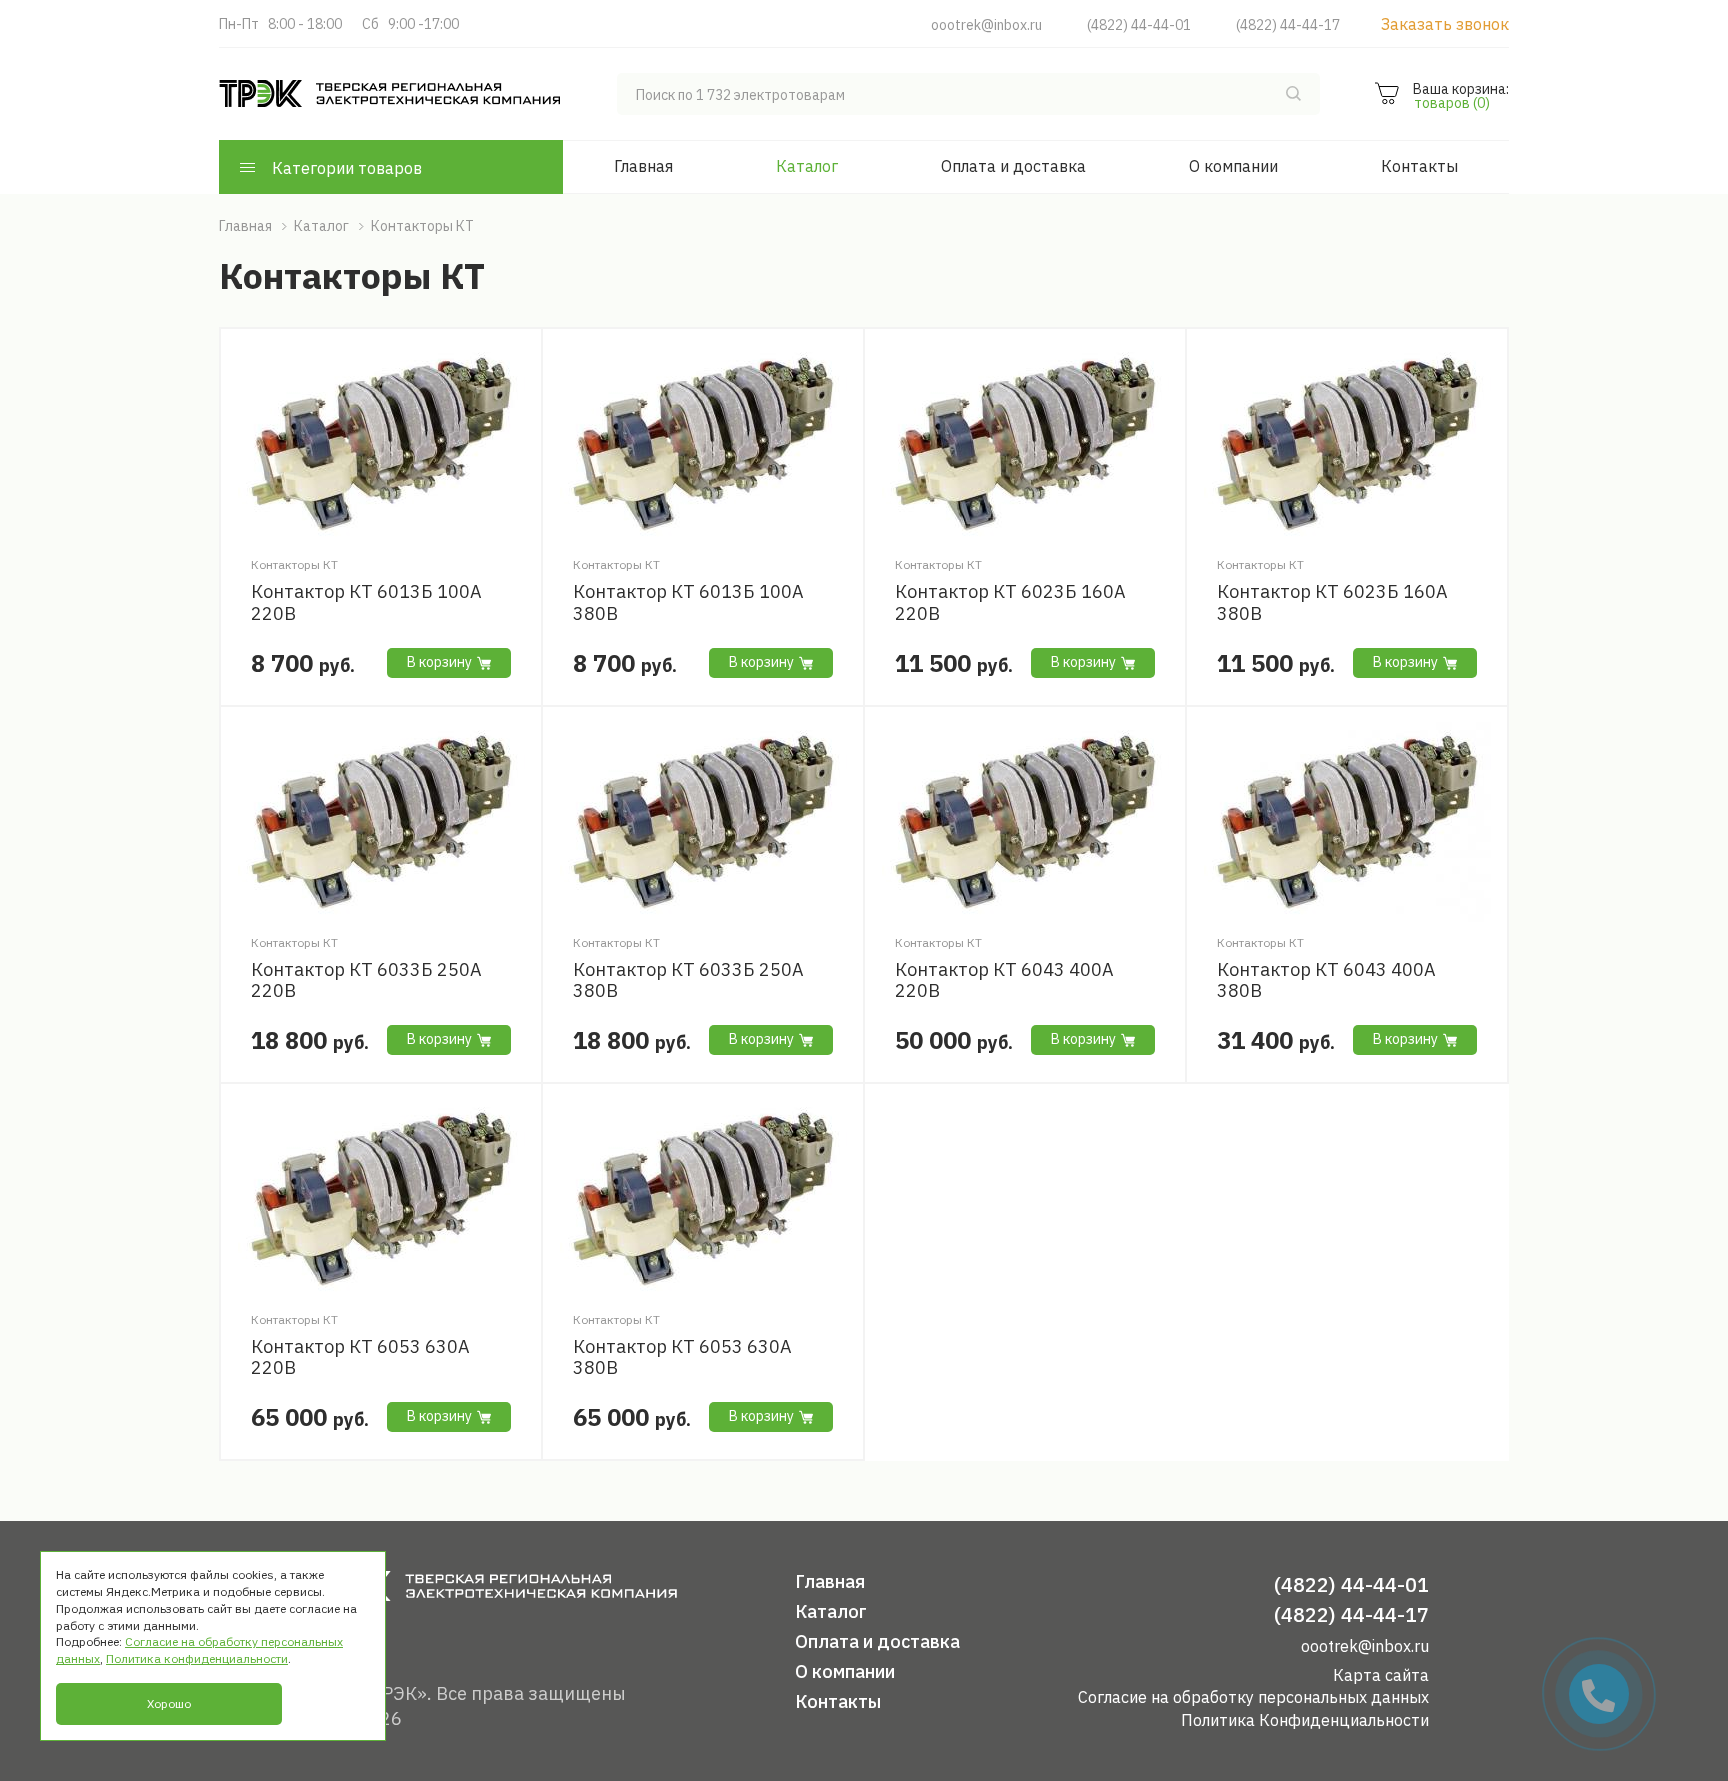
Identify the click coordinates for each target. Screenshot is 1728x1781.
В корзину (439, 662)
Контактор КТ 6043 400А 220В (1004, 980)
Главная (643, 166)
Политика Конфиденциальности (1305, 1720)
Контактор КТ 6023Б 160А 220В (1010, 602)
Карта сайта (1381, 1675)
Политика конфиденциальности (197, 1658)
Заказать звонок (1445, 24)
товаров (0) (1452, 103)
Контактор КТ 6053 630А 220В (360, 1357)
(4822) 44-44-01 (1139, 25)
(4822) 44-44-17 (1288, 25)
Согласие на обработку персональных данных (1253, 1697)
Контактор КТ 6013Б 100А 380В (688, 602)
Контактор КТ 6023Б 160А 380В (1332, 602)
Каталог (807, 166)
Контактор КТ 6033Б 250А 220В (366, 980)
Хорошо (169, 1703)
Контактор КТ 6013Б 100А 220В (366, 602)
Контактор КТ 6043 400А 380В (1326, 980)
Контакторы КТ (294, 565)
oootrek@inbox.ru (986, 25)
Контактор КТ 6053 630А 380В (682, 1357)
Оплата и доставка (1013, 166)
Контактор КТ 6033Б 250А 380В (688, 980)
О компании (1233, 166)
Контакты (1419, 166)
